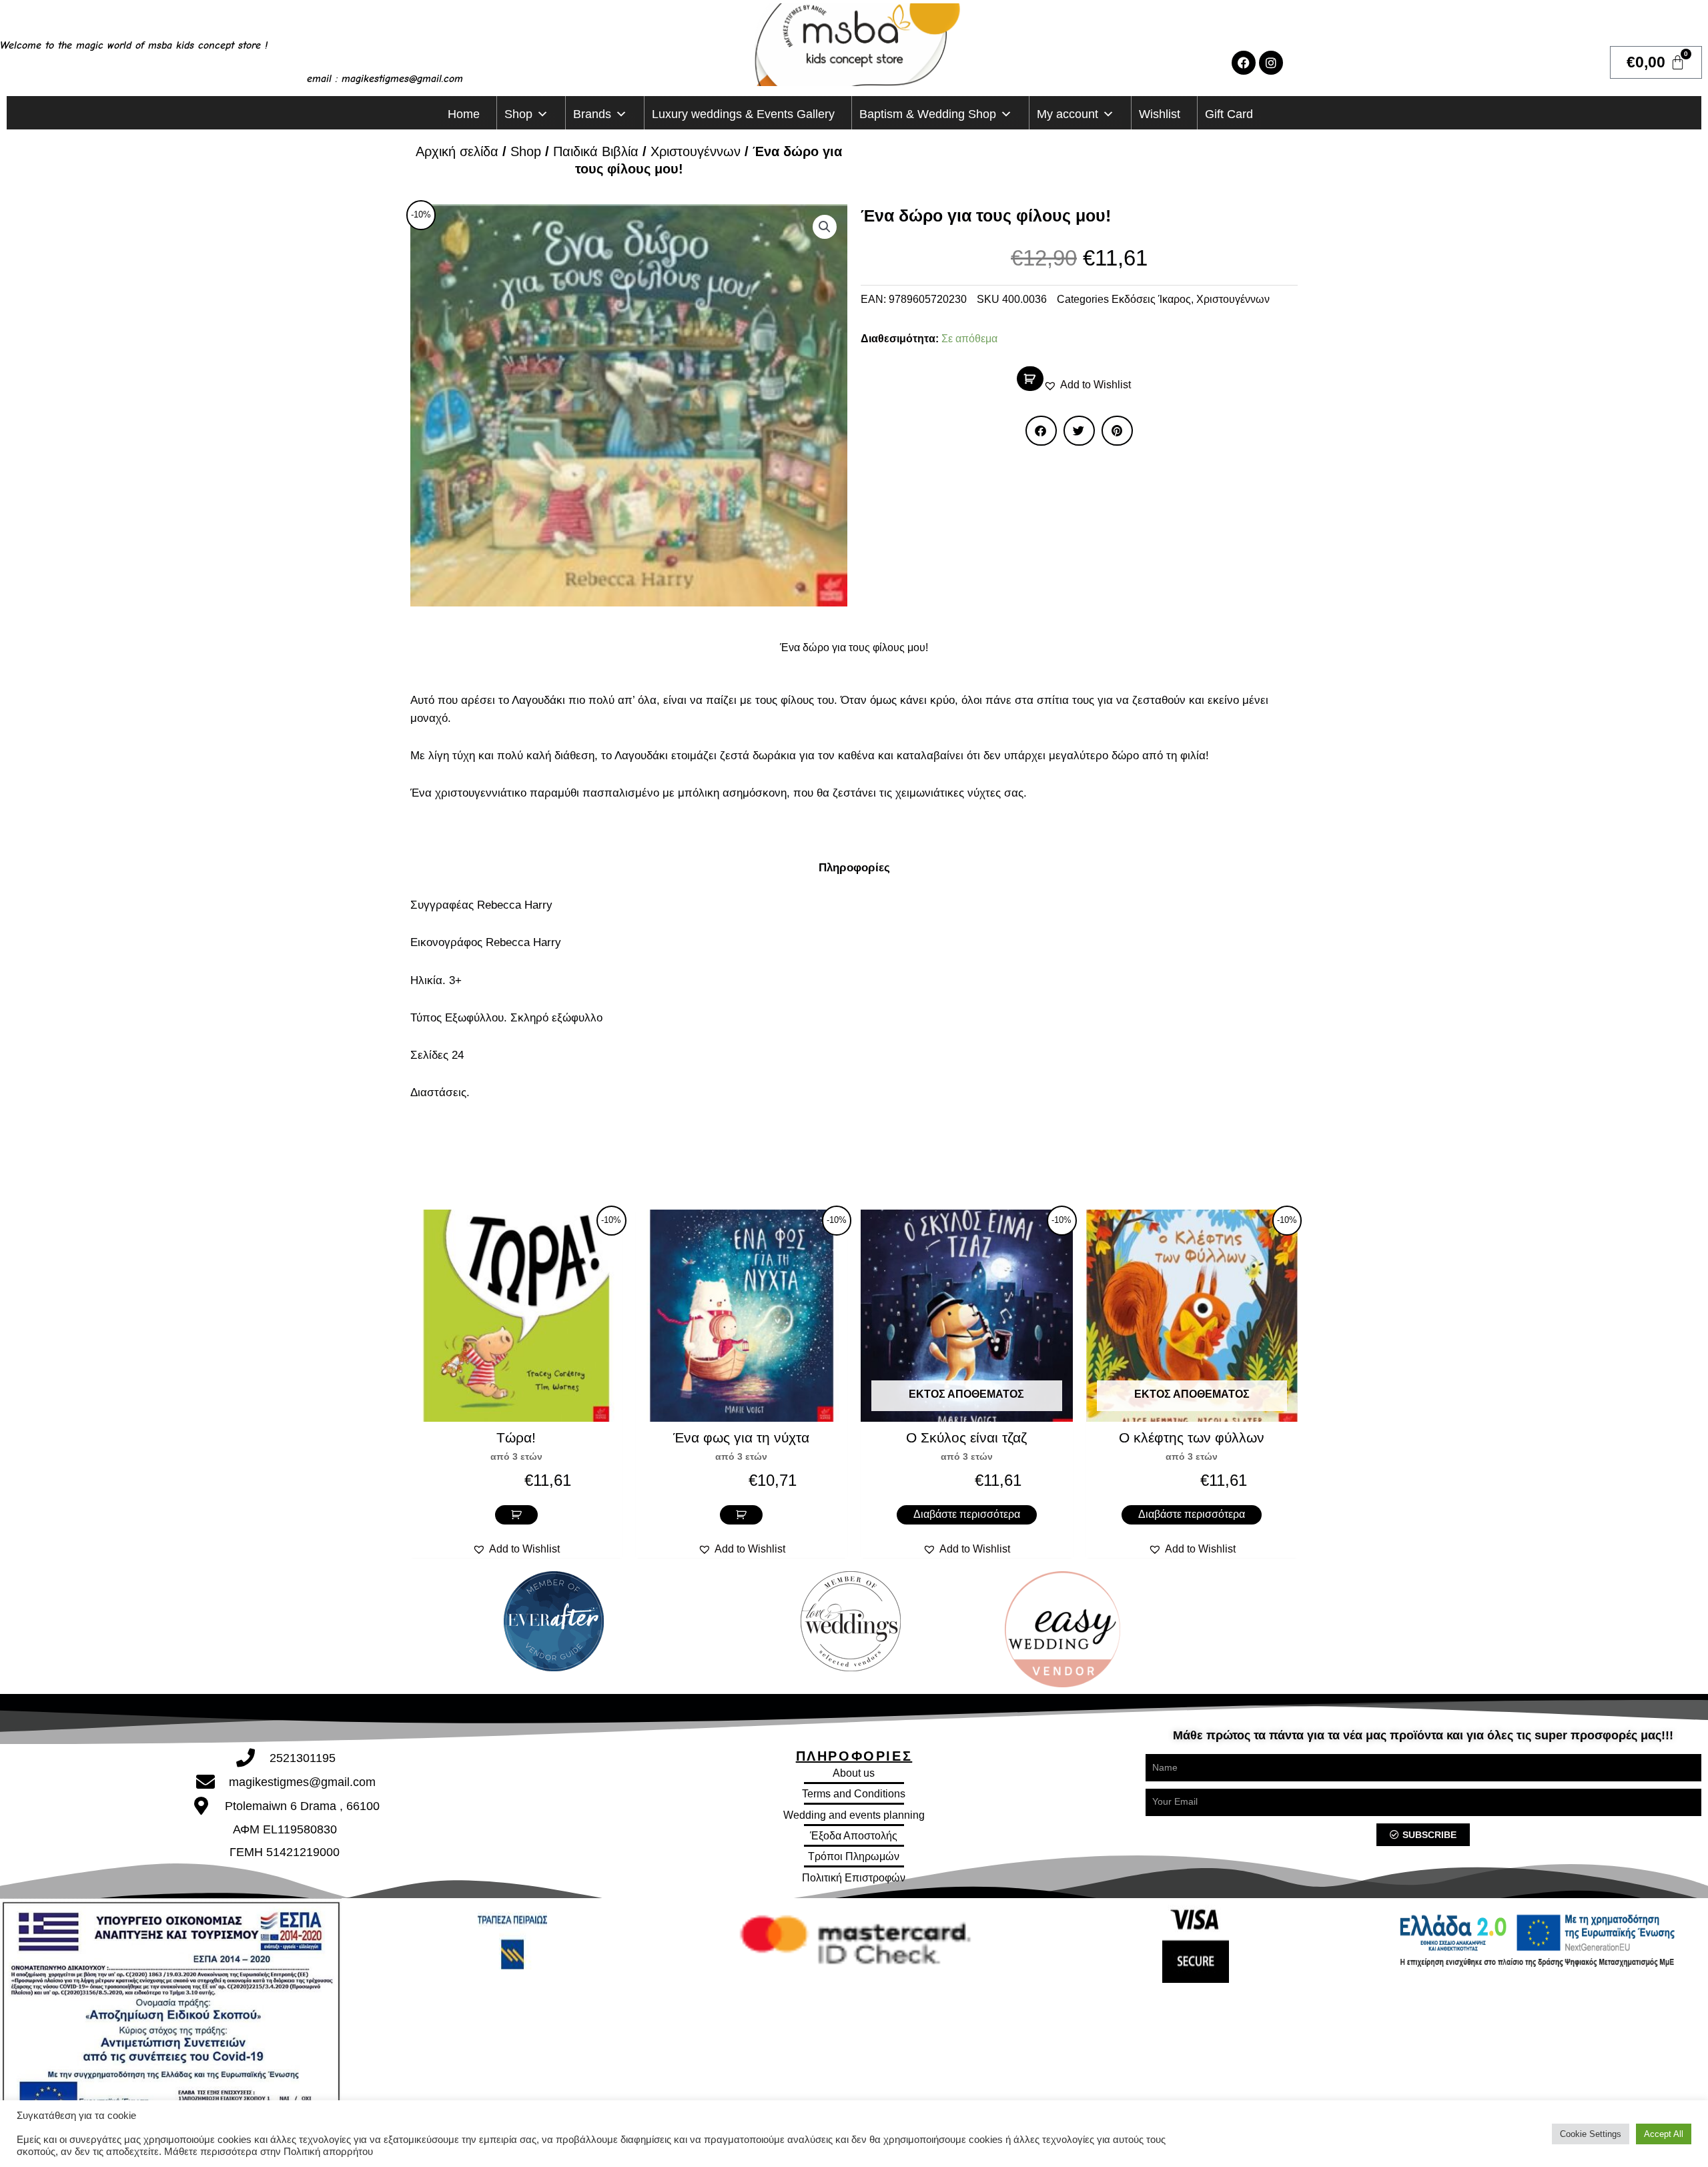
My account (1067, 114)
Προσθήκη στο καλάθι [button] (516, 1515)
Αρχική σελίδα (457, 151)
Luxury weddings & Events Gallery (743, 114)
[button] (825, 227)
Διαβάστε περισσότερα (967, 1514)
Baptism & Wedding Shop (928, 114)
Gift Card (1229, 114)
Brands (592, 114)
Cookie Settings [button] (1591, 2134)
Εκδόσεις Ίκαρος (1151, 299)
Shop (518, 114)
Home (464, 114)
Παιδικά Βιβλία (596, 151)
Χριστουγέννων (696, 151)
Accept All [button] (1664, 2134)
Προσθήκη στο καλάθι (1030, 379)
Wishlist (1160, 114)
